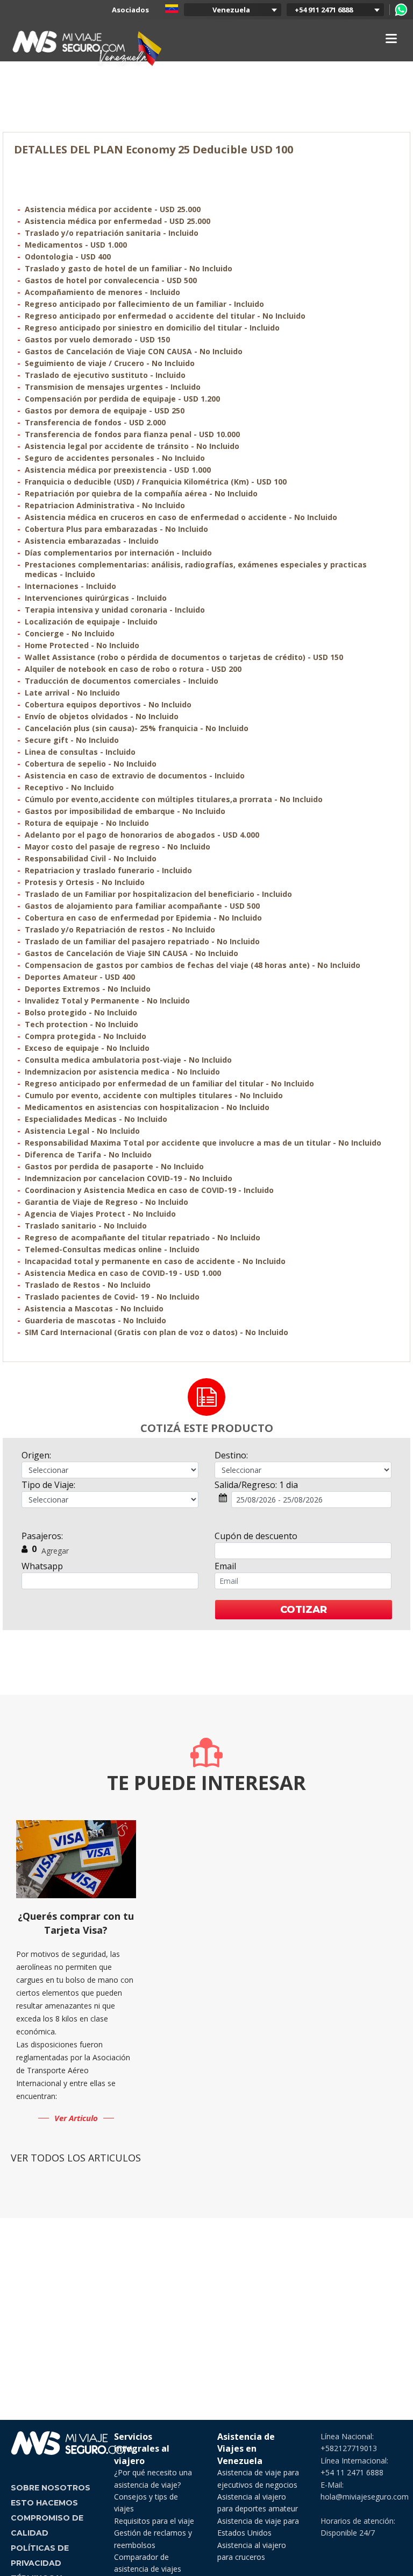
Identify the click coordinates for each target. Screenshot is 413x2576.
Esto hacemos (44, 2503)
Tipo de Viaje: (48, 1485)
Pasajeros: (42, 1536)
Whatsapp (42, 1566)
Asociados (130, 10)
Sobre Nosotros (51, 2488)
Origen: (36, 1455)
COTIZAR (304, 1610)
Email (225, 1566)
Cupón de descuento (256, 1536)
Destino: (231, 1455)
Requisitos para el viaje (154, 2521)
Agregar (55, 1551)
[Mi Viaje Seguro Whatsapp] (401, 10)
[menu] (391, 38)
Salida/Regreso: (256, 1485)
